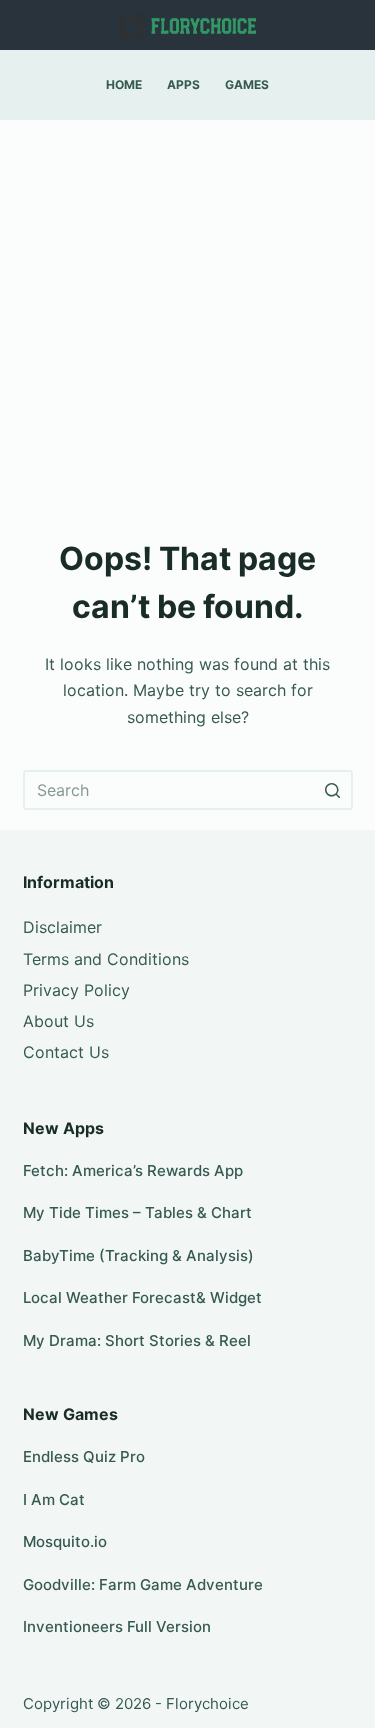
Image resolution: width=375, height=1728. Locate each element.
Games (247, 84)
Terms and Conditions (106, 959)
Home (124, 84)
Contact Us (66, 1052)
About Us (58, 1021)
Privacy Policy (76, 990)
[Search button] (333, 790)
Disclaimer (62, 927)
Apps (183, 84)
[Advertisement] (187, 317)
